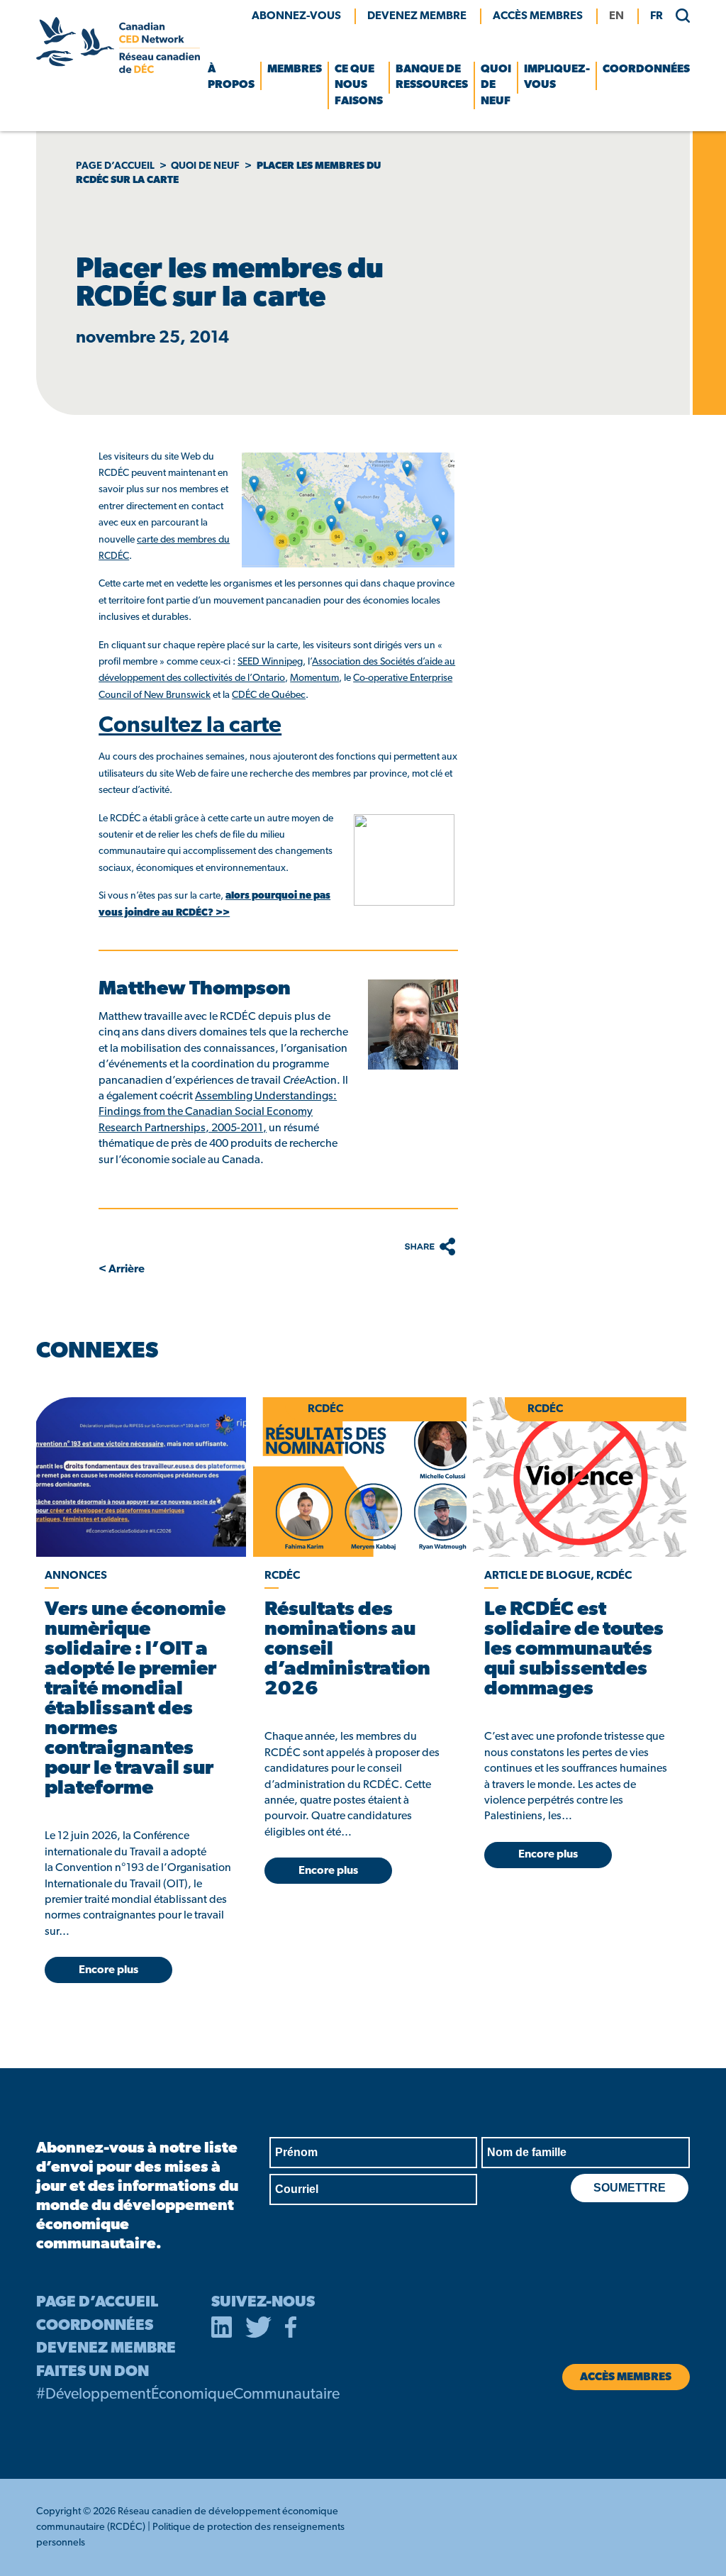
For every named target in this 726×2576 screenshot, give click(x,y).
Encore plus (108, 1970)
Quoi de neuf (496, 85)
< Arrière (122, 1270)
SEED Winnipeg (270, 662)
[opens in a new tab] (140, 1477)
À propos (231, 77)
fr (657, 16)
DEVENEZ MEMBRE (106, 2349)
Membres (295, 70)
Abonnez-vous (296, 16)
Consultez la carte (190, 726)
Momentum (314, 678)
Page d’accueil (115, 166)
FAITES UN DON (93, 2372)
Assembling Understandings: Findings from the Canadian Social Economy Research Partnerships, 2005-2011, (218, 1112)
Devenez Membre (417, 16)
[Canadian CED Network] (118, 70)
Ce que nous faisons (359, 85)
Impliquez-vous (557, 77)
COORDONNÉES (95, 2326)
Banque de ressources (432, 77)
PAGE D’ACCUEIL (97, 2303)
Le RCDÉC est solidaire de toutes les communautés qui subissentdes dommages (574, 1650)
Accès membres (538, 16)
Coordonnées (646, 70)
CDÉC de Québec (269, 695)
